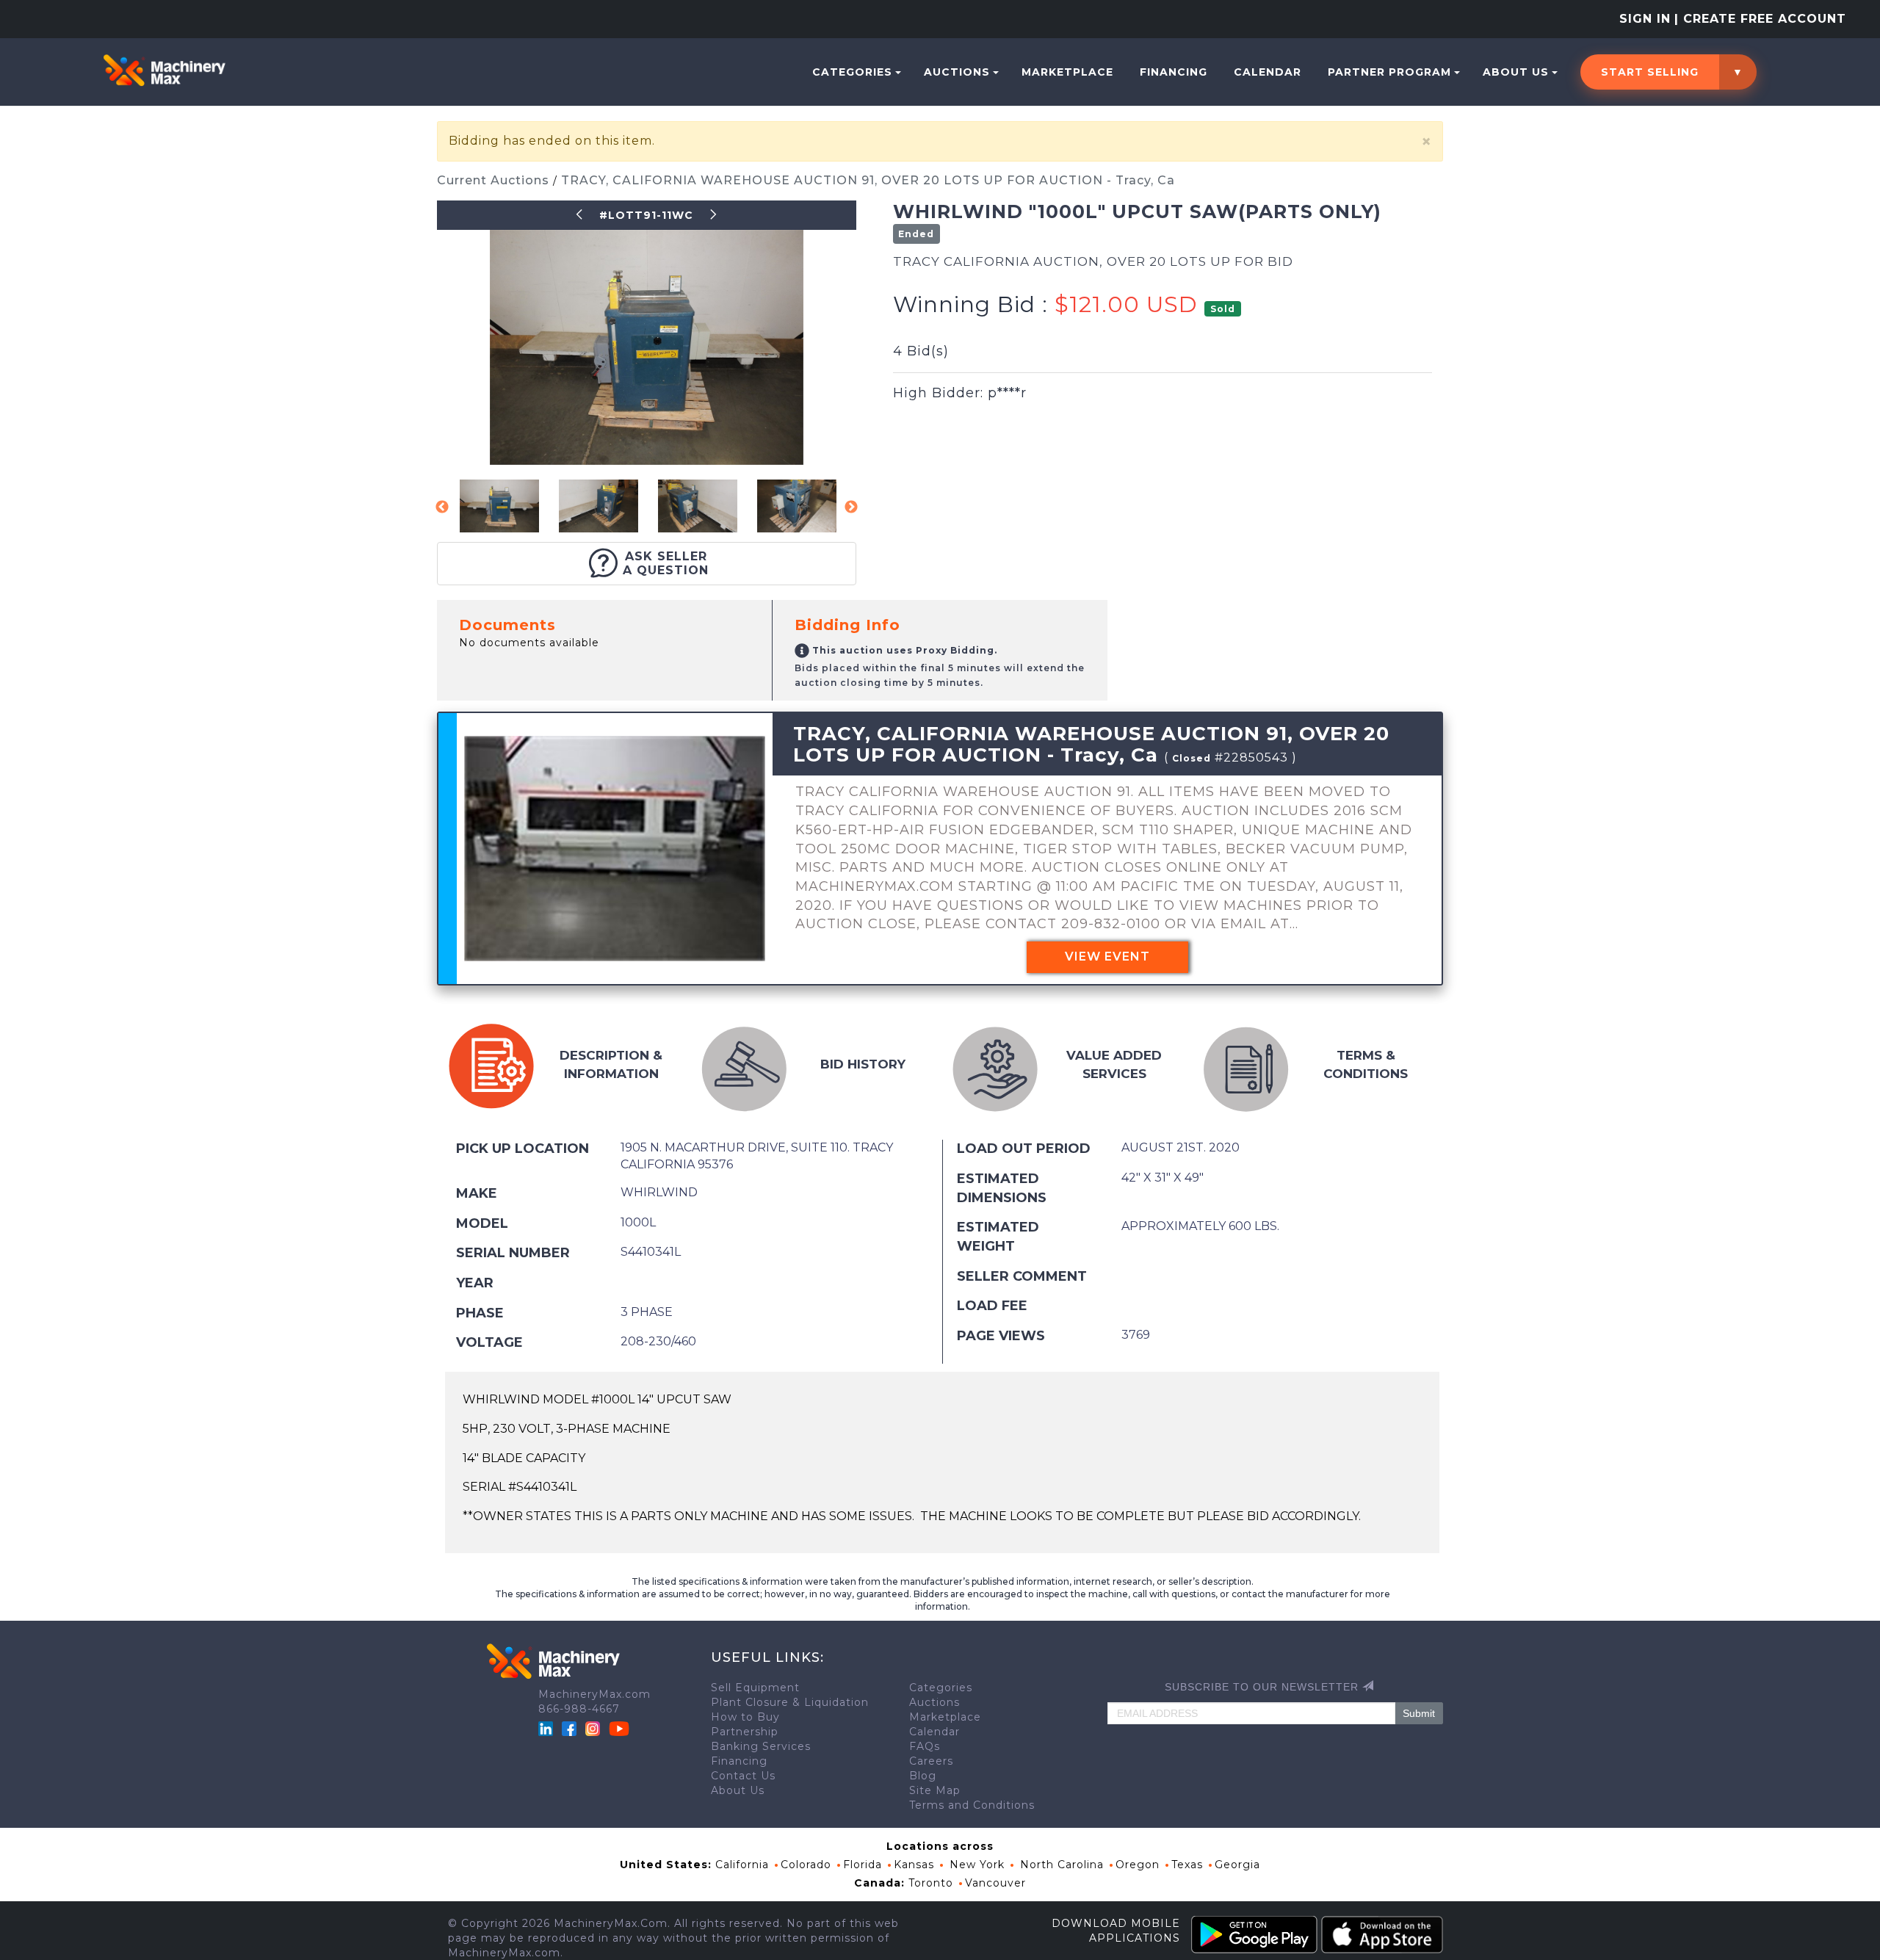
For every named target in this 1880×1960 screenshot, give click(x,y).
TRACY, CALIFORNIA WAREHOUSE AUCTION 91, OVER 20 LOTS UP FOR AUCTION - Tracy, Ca (868, 180)
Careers (931, 1761)
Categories (852, 72)
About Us (1516, 72)
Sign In (1645, 19)
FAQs (925, 1746)
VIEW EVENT (1107, 957)
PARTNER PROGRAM (1389, 72)
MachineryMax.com (594, 1694)
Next (851, 507)
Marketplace (1067, 72)
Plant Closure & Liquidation (790, 1702)
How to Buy (745, 1717)
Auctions (957, 72)
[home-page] (164, 70)
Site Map (935, 1790)
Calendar (1268, 72)
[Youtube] (619, 1727)
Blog (923, 1776)
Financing (1174, 72)
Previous (442, 507)
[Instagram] (594, 1727)
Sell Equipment (755, 1688)
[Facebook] (569, 1727)
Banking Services (761, 1746)
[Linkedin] (547, 1727)
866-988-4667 (579, 1709)
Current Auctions (495, 180)
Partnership (745, 1732)
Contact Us (743, 1776)
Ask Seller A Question (666, 563)
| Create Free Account (1760, 19)
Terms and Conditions (972, 1805)
